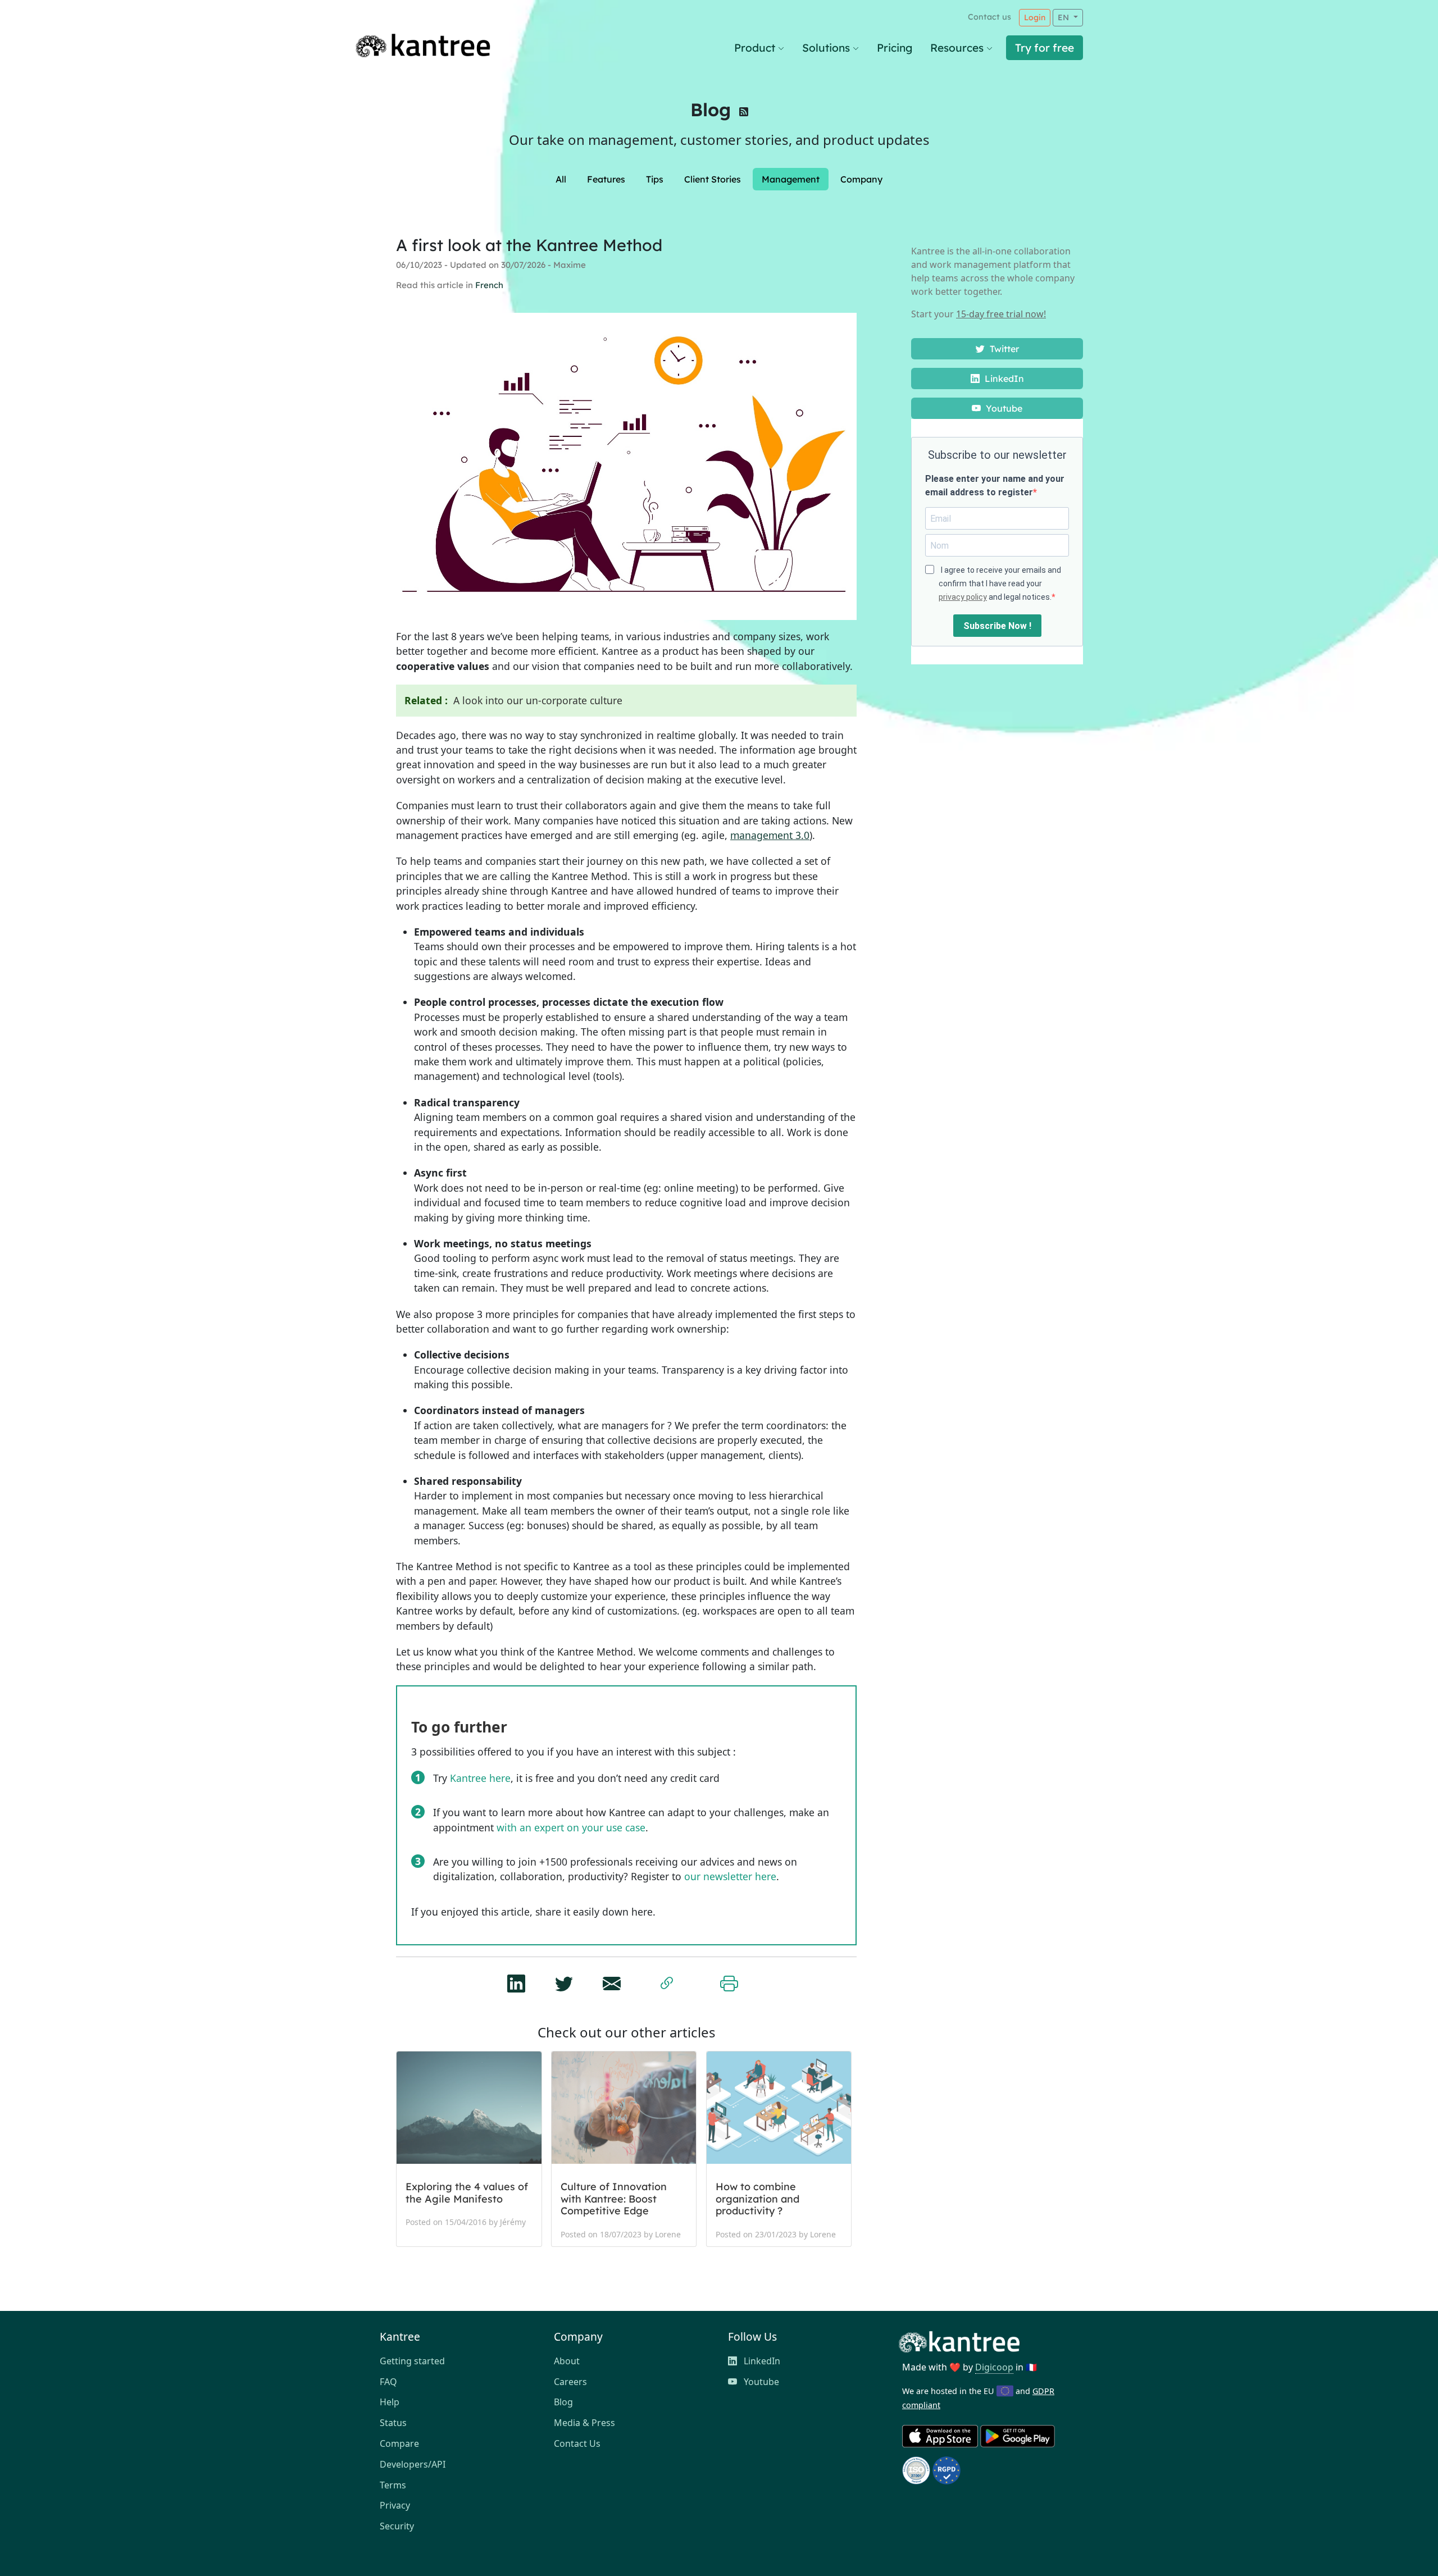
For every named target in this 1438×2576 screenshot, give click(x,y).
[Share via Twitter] (564, 1980)
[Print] (729, 1981)
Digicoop (994, 2367)
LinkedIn (1003, 379)
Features (606, 179)
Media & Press (584, 2423)
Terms (393, 2485)
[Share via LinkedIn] (516, 1980)
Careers (570, 2382)
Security (397, 2526)
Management (791, 179)
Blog (711, 110)
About (567, 2361)
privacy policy (963, 597)
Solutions (826, 48)
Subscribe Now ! (997, 626)
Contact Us (577, 2443)
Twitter (1003, 349)
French (489, 285)
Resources (957, 48)
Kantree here (480, 1778)
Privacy (395, 2505)
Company (861, 179)
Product (755, 48)
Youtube (1003, 408)
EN (1064, 17)
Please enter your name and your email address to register (995, 485)
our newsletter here (730, 1876)
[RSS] (744, 113)
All (561, 179)
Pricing (895, 48)
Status (393, 2423)
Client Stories (713, 179)
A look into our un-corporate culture (538, 700)
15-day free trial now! (1001, 314)
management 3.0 (770, 835)
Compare (399, 2443)
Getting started (412, 2361)
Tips (655, 179)
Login (1035, 17)
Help (390, 2402)
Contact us (989, 17)
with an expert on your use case (571, 1827)
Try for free (1045, 48)
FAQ (388, 2382)
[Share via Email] (612, 1980)
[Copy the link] (667, 1981)
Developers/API (413, 2464)
